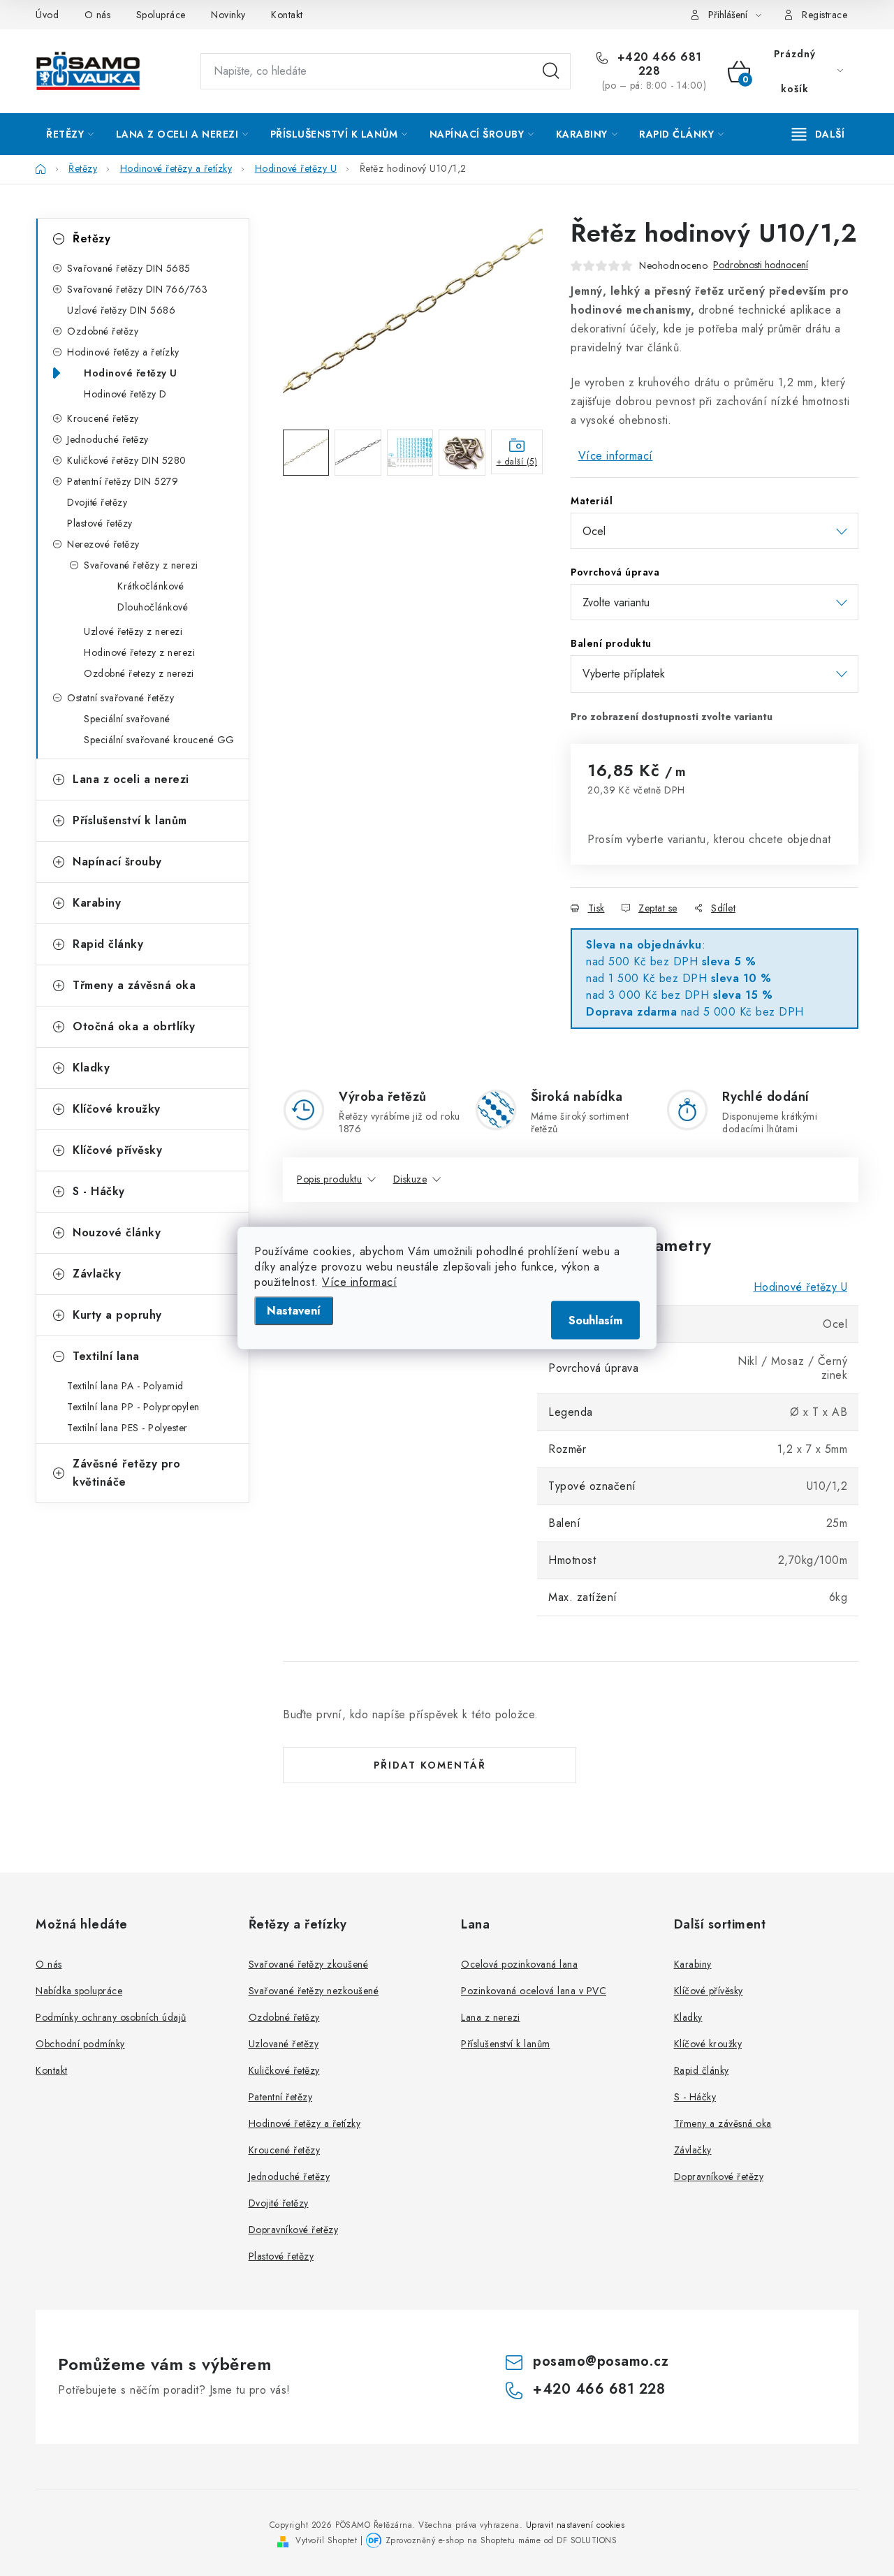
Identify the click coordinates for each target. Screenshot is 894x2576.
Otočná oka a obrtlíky (134, 1026)
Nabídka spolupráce (79, 1991)
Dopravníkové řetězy (294, 2230)
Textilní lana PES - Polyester (127, 1428)
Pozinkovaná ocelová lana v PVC (534, 1991)
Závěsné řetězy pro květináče (126, 1473)
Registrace (825, 15)
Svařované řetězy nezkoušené (314, 1991)
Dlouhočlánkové (153, 607)
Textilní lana (106, 1356)
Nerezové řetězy (103, 544)
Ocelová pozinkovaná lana (519, 1964)
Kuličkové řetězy (284, 2070)
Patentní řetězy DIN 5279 (123, 481)
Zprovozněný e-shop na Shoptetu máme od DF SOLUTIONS (501, 2540)
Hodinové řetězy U (131, 373)
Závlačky (97, 1274)
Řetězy (91, 239)
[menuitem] (70, 134)
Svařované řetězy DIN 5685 (129, 268)
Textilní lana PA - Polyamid (125, 1386)
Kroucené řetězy (103, 418)
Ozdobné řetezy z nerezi (139, 673)
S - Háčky (99, 1191)
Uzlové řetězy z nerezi (133, 631)
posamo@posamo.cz (601, 2361)
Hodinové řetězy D (125, 394)
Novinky (228, 15)
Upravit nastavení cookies (576, 2525)
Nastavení (294, 1311)
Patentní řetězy (281, 2097)
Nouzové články (117, 1232)
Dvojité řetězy (97, 502)
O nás (98, 15)
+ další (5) (517, 462)
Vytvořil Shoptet (326, 2540)
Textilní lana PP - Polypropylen (133, 1407)
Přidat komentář (430, 1765)
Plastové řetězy (100, 523)
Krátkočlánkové (151, 586)
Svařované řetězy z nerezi (141, 565)
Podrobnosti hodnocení (761, 265)
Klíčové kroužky (117, 1109)
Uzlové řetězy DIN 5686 (121, 310)
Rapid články (108, 944)
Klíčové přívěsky (117, 1150)
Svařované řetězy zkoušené (309, 1964)
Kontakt (287, 15)
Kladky (91, 1068)
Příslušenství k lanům (130, 820)
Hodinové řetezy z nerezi (139, 652)
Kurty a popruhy (117, 1315)
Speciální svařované (127, 719)
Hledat (551, 71)
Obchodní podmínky (80, 2044)
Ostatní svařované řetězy (120, 698)
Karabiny (97, 903)
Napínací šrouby (117, 862)
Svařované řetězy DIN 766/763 (137, 289)
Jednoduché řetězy (108, 439)
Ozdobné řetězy (103, 331)
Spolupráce (161, 15)
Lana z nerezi (491, 2017)
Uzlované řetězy (284, 2044)
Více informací (359, 1282)
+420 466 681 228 (658, 64)
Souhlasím (595, 1320)
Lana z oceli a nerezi (131, 779)
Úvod (47, 15)
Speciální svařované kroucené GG (159, 740)
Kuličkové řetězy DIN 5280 (127, 460)
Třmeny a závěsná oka (134, 985)
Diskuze (410, 1179)
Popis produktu (329, 1179)
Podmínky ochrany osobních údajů (111, 2017)
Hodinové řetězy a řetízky (123, 352)
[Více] (818, 134)
